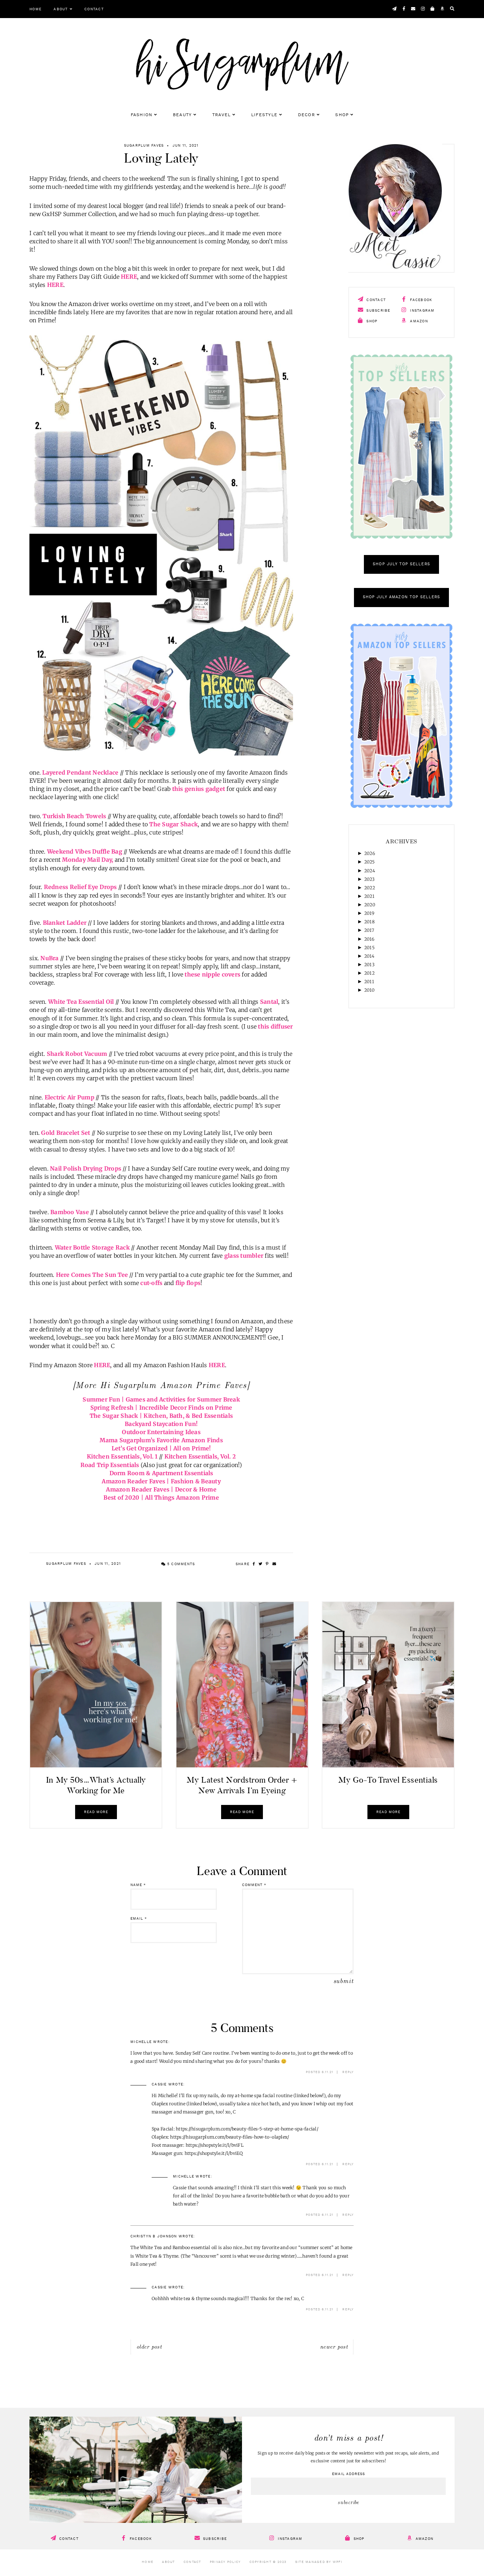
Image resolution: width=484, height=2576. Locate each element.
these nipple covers (212, 974)
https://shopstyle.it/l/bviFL (215, 2145)
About (61, 9)
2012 (369, 973)
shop (371, 321)
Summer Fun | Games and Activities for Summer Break (161, 1399)
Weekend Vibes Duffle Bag (85, 851)
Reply (348, 2072)
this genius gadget (199, 789)
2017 (369, 930)
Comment (254, 1885)
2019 (369, 913)
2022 (370, 888)
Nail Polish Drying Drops (86, 1168)
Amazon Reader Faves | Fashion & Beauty (161, 1481)
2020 (370, 905)
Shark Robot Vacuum (77, 1054)
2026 (370, 853)
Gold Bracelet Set (66, 1133)
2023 (369, 879)
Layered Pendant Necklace (80, 772)
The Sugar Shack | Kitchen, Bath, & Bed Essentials (161, 1416)
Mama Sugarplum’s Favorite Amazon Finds (161, 1440)
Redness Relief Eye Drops (80, 887)
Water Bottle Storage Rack (92, 1247)
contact (375, 300)
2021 (369, 896)
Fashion (142, 115)
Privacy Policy (225, 2562)
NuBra (49, 958)
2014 (369, 956)
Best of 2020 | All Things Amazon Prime (161, 1498)
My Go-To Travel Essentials (388, 1780)
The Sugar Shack (173, 824)
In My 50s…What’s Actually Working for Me (96, 1785)
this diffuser (275, 1026)
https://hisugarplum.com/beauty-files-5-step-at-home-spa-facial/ (247, 2129)
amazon (418, 321)
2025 (369, 862)
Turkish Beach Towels (74, 816)
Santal (269, 1002)
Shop (342, 115)
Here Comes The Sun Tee (92, 1275)
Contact (94, 9)
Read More (96, 1812)
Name (138, 1885)
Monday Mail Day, (88, 860)
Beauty (182, 115)
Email (139, 1919)
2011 (369, 982)
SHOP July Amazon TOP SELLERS (402, 597)
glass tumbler (244, 1256)
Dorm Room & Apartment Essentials (161, 1473)
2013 (369, 965)
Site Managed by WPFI (319, 2562)
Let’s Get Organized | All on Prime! (161, 1448)
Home (35, 9)
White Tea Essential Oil (81, 1002)
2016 (369, 939)
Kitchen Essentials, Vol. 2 (200, 1456)
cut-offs (151, 1283)
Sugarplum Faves (144, 146)
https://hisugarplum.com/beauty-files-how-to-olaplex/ (230, 2137)
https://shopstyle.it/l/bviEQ (214, 2153)
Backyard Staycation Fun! (161, 1424)
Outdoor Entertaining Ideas (161, 1432)
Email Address (348, 2474)
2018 (369, 922)
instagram (422, 311)
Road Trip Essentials (110, 1465)
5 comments (180, 1564)
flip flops (188, 1283)
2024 (370, 871)
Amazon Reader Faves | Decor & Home (161, 1489)
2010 (369, 990)
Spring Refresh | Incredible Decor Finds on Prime (161, 1408)
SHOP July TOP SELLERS (401, 564)
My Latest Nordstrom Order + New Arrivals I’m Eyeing (242, 1785)
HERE (129, 277)
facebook (420, 300)
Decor (306, 115)
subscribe (378, 311)
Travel (222, 115)
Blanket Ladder (65, 923)
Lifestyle (264, 115)
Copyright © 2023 (268, 2562)
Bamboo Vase (70, 1212)
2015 (369, 948)
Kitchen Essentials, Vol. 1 (122, 1456)
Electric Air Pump (69, 1097)
